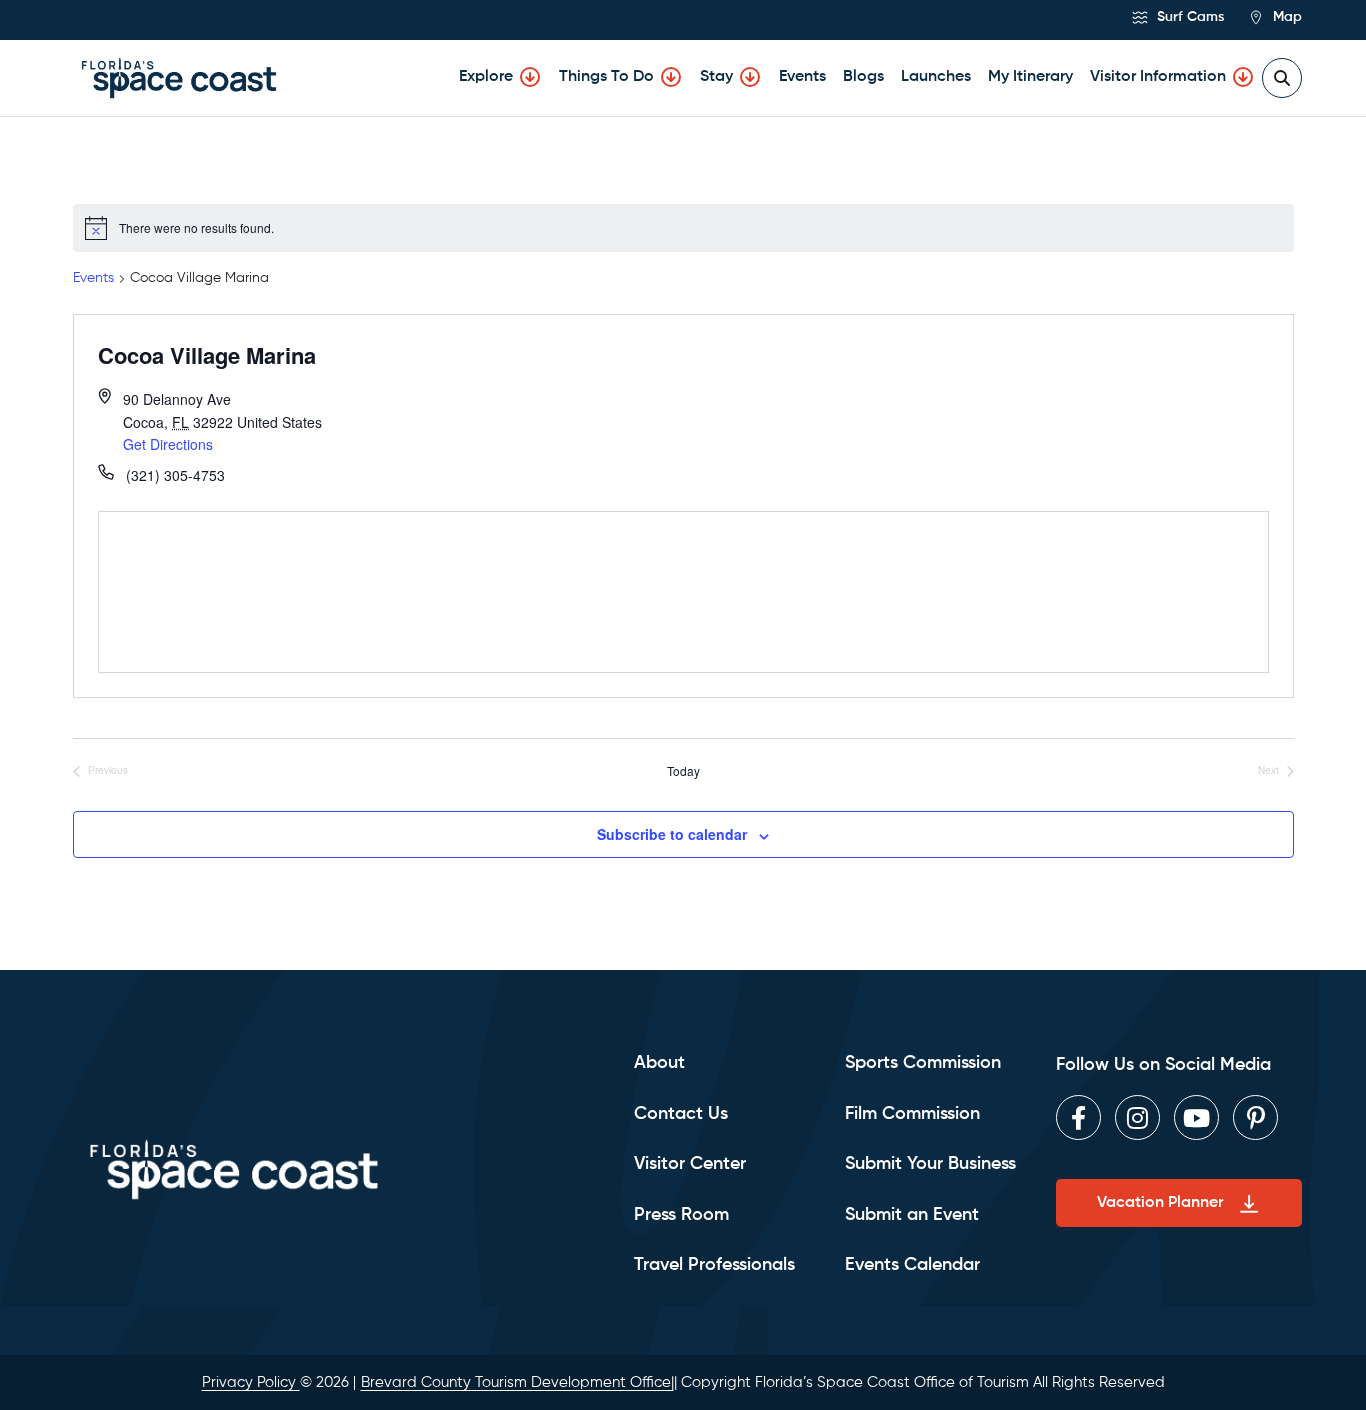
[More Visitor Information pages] (1243, 77)
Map (1285, 17)
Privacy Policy (251, 1382)
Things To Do (606, 77)
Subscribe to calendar (672, 834)
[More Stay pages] (750, 77)
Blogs (863, 77)
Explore (486, 77)
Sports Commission (923, 1063)
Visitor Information (1158, 77)
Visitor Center (690, 1164)
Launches (936, 77)
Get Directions (168, 444)
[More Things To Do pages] (671, 77)
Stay (716, 77)
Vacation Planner (1160, 1203)
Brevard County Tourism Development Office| (517, 1382)
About (659, 1063)
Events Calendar (912, 1265)
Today (683, 771)
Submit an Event (912, 1215)
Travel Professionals (714, 1265)
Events (802, 77)
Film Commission (912, 1114)
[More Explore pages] (530, 77)
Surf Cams (1188, 17)
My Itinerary (1030, 77)
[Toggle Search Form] (1282, 78)
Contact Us (681, 1114)
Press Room (681, 1215)
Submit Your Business (930, 1164)
